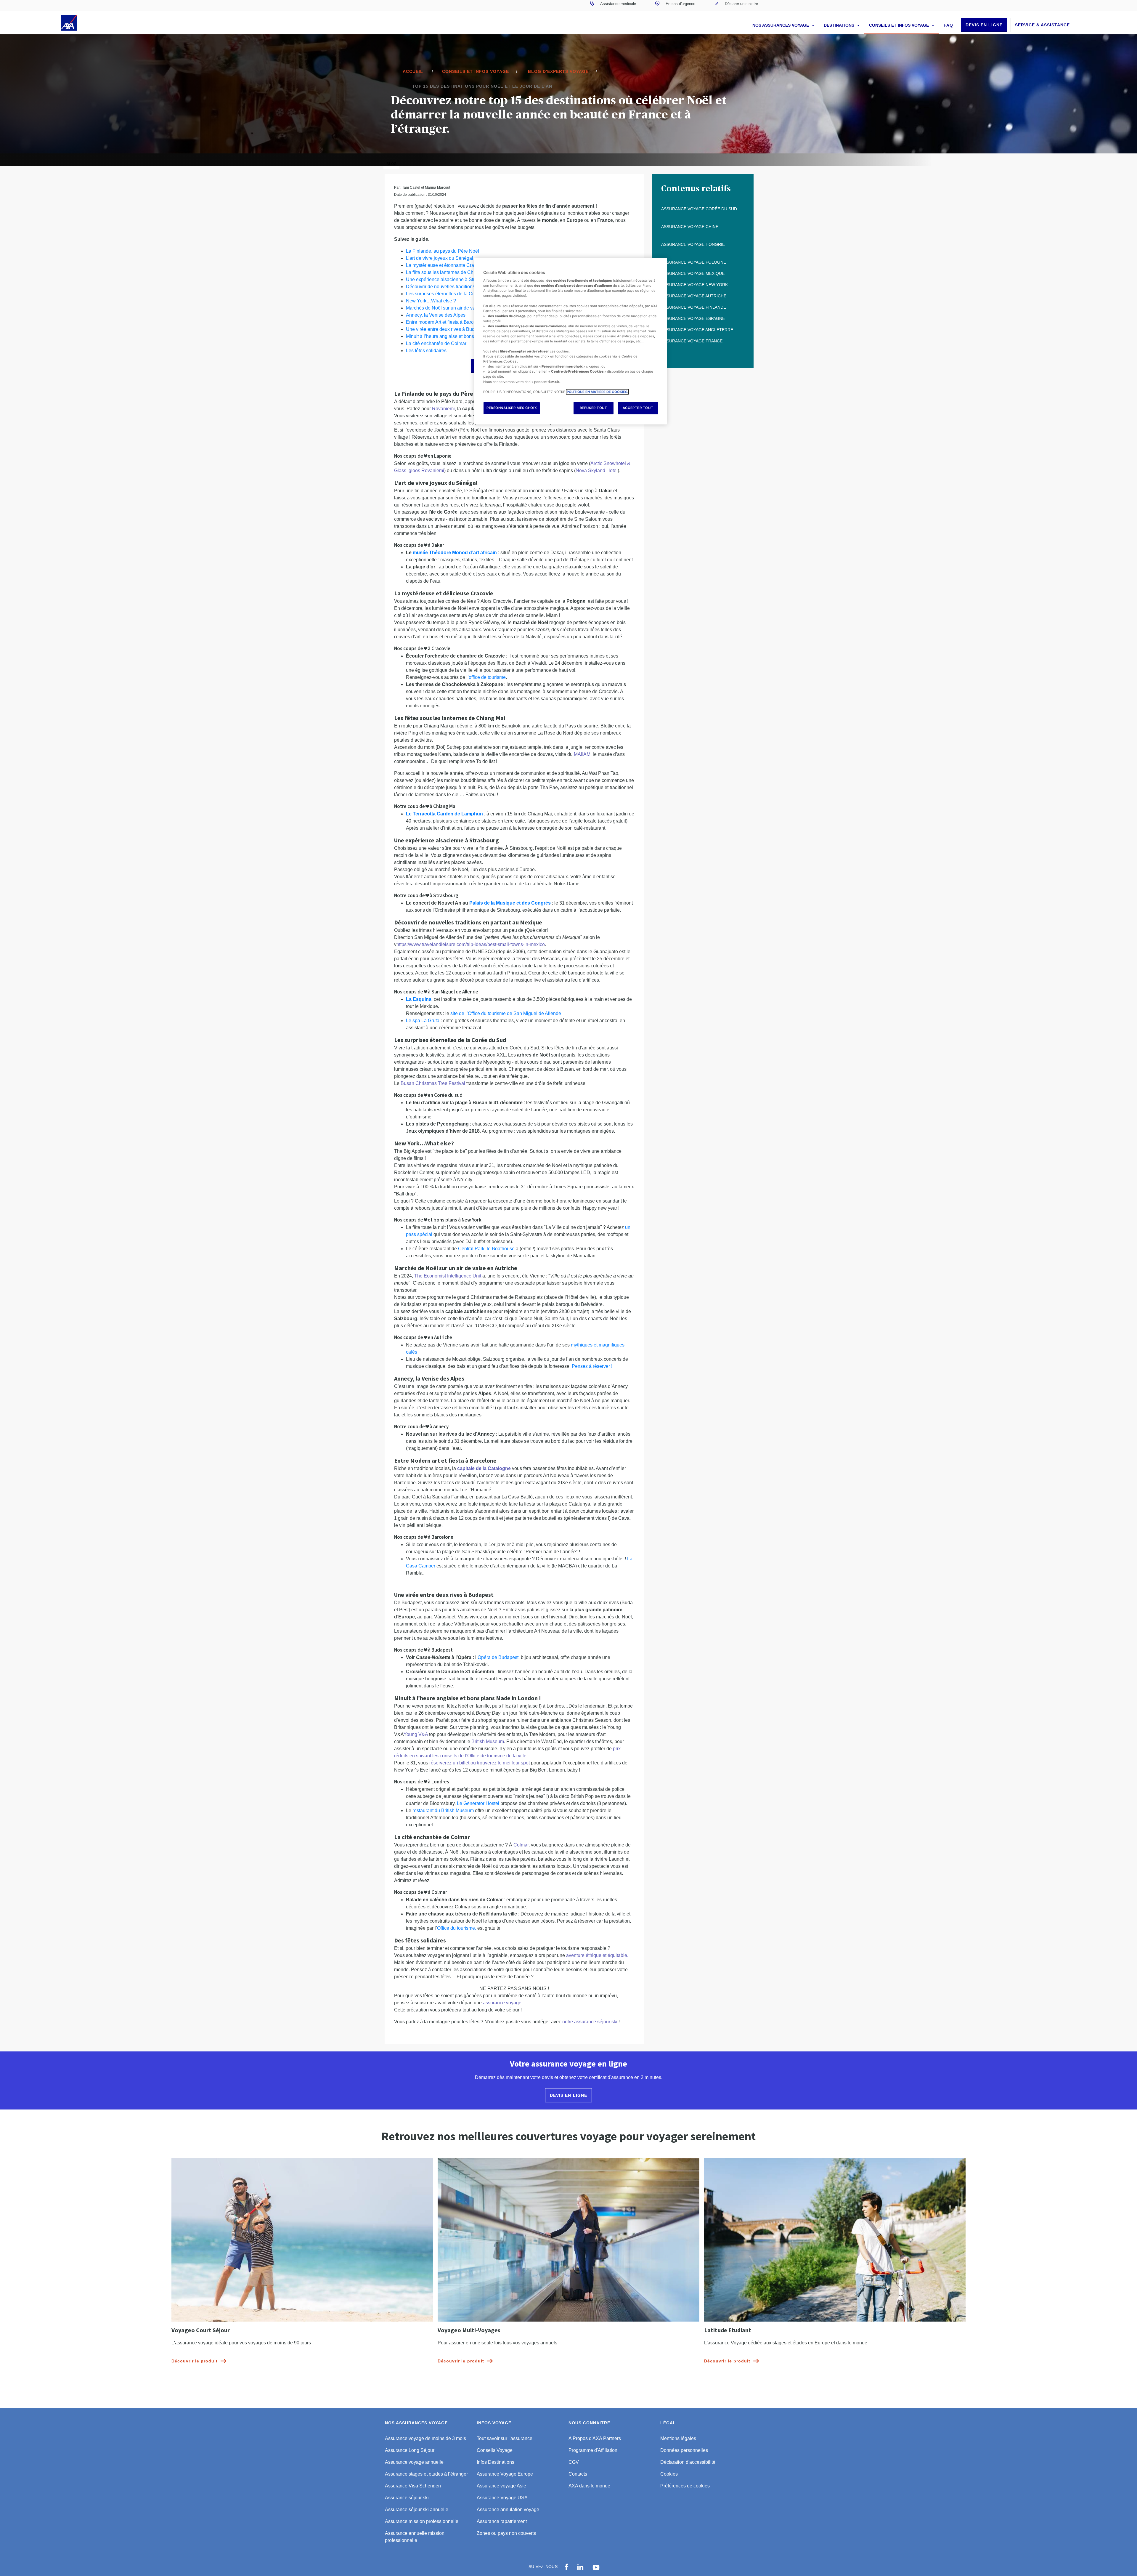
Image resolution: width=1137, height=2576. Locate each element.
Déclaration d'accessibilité (688, 2462)
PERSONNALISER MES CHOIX (512, 408)
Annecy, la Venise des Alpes (436, 315)
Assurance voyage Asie (501, 2486)
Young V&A (416, 1734)
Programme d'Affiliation (593, 2450)
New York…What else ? (431, 301)
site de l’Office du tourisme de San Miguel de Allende (506, 1013)
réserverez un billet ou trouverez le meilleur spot (480, 1763)
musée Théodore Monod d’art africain (455, 553)
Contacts (578, 2474)
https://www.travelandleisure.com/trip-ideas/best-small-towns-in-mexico (471, 944)
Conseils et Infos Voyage (900, 25)
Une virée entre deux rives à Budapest (446, 329)
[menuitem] (613, 6)
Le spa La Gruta (423, 1021)
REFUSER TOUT (594, 408)
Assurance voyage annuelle (414, 2462)
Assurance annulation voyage (508, 2510)
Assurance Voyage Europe (505, 2474)
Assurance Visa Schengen (413, 2486)
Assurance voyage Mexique (693, 273)
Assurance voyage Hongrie (693, 244)
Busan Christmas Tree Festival (433, 1083)
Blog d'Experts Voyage (558, 71)
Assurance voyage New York (694, 285)
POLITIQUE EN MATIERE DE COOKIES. (597, 392)
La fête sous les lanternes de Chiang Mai (449, 272)
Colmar (521, 1845)
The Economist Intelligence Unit (448, 1276)
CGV (574, 2462)
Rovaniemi (443, 409)
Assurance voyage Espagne (693, 318)
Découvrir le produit (195, 2361)
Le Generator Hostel (478, 1803)
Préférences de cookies (685, 2486)
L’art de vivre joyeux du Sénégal (440, 258)
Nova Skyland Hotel (597, 471)
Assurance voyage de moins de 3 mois (425, 2438)
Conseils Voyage (495, 2450)
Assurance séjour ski (407, 2498)
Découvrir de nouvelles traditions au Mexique (453, 287)
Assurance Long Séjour (410, 2450)
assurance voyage (502, 2003)
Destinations (840, 25)
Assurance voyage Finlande (694, 307)
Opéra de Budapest (498, 1657)
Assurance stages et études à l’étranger (426, 2474)
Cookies (669, 2474)
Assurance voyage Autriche (694, 296)
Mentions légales (678, 2438)
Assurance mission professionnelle (422, 2521)
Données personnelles (684, 2450)
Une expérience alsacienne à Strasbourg (449, 279)
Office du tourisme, (457, 1928)
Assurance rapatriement (502, 2521)
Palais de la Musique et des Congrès (510, 903)
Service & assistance (1042, 25)
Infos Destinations (496, 2462)
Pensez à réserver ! (592, 1366)
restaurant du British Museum (443, 1810)
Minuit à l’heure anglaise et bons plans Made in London (464, 336)
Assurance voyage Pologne (694, 262)
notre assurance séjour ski (590, 2022)
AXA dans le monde (589, 2486)
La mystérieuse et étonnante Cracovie (446, 265)
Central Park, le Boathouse (486, 1249)
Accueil (413, 71)
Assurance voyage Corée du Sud (699, 209)
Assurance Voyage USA (502, 2498)
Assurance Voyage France (692, 341)
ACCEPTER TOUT (638, 408)
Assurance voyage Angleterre (697, 330)
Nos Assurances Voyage (781, 25)
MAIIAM (582, 754)
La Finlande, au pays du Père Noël (443, 251)
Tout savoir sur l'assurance (505, 2438)
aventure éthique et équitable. (597, 1955)
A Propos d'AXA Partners (595, 2438)
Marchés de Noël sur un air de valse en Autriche (456, 308)
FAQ (948, 25)
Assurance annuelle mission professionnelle (415, 2537)
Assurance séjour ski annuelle (417, 2510)
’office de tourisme (487, 677)
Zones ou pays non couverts (506, 2533)
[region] (571, 341)
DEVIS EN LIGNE (984, 25)
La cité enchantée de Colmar (436, 343)
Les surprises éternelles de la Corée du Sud (452, 294)
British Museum (488, 1741)
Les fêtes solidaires (426, 351)
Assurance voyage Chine (690, 227)
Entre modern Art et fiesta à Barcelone (446, 322)
